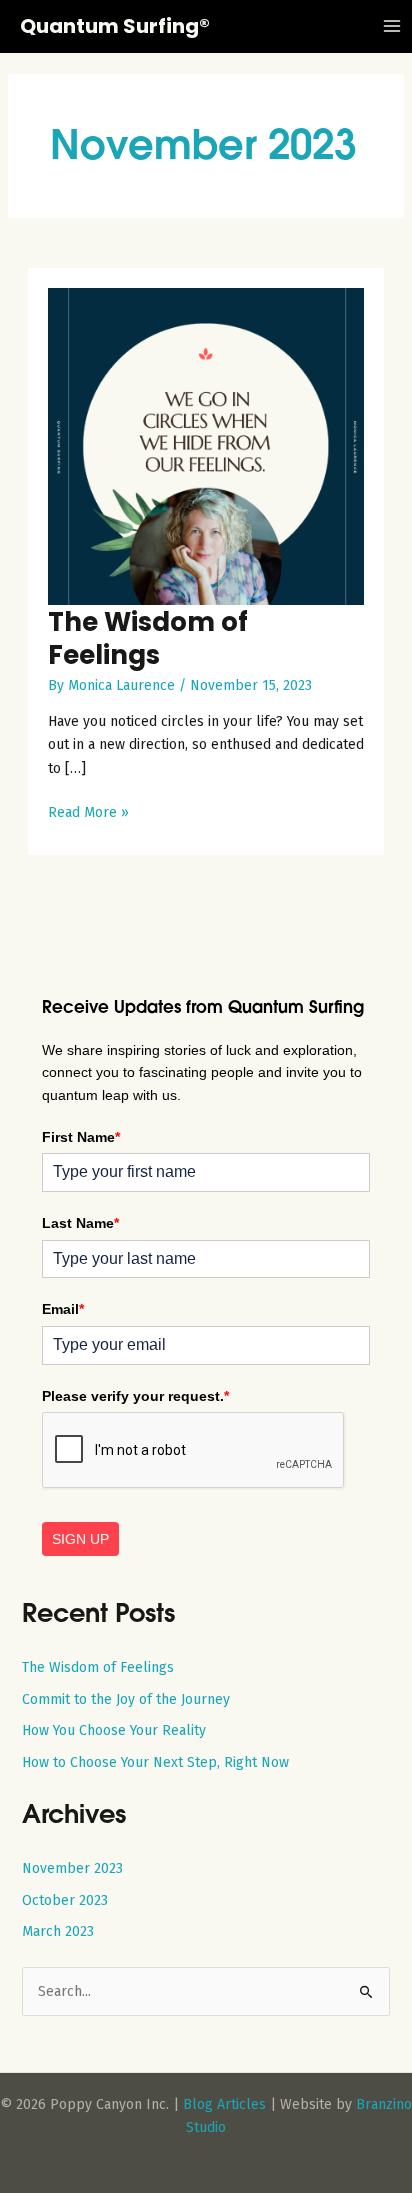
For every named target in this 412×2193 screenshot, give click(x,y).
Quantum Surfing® (115, 26)
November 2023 (72, 1868)
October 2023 (65, 1900)
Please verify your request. (135, 1396)
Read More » (88, 813)
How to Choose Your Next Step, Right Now (155, 1762)
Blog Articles (224, 2104)
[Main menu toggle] (391, 26)
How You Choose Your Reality (114, 1730)
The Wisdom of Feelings (148, 638)
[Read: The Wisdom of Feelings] (206, 445)
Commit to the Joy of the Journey (126, 1699)
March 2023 (58, 1931)
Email (63, 1309)
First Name (81, 1137)
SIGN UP (80, 1539)
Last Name (80, 1223)
